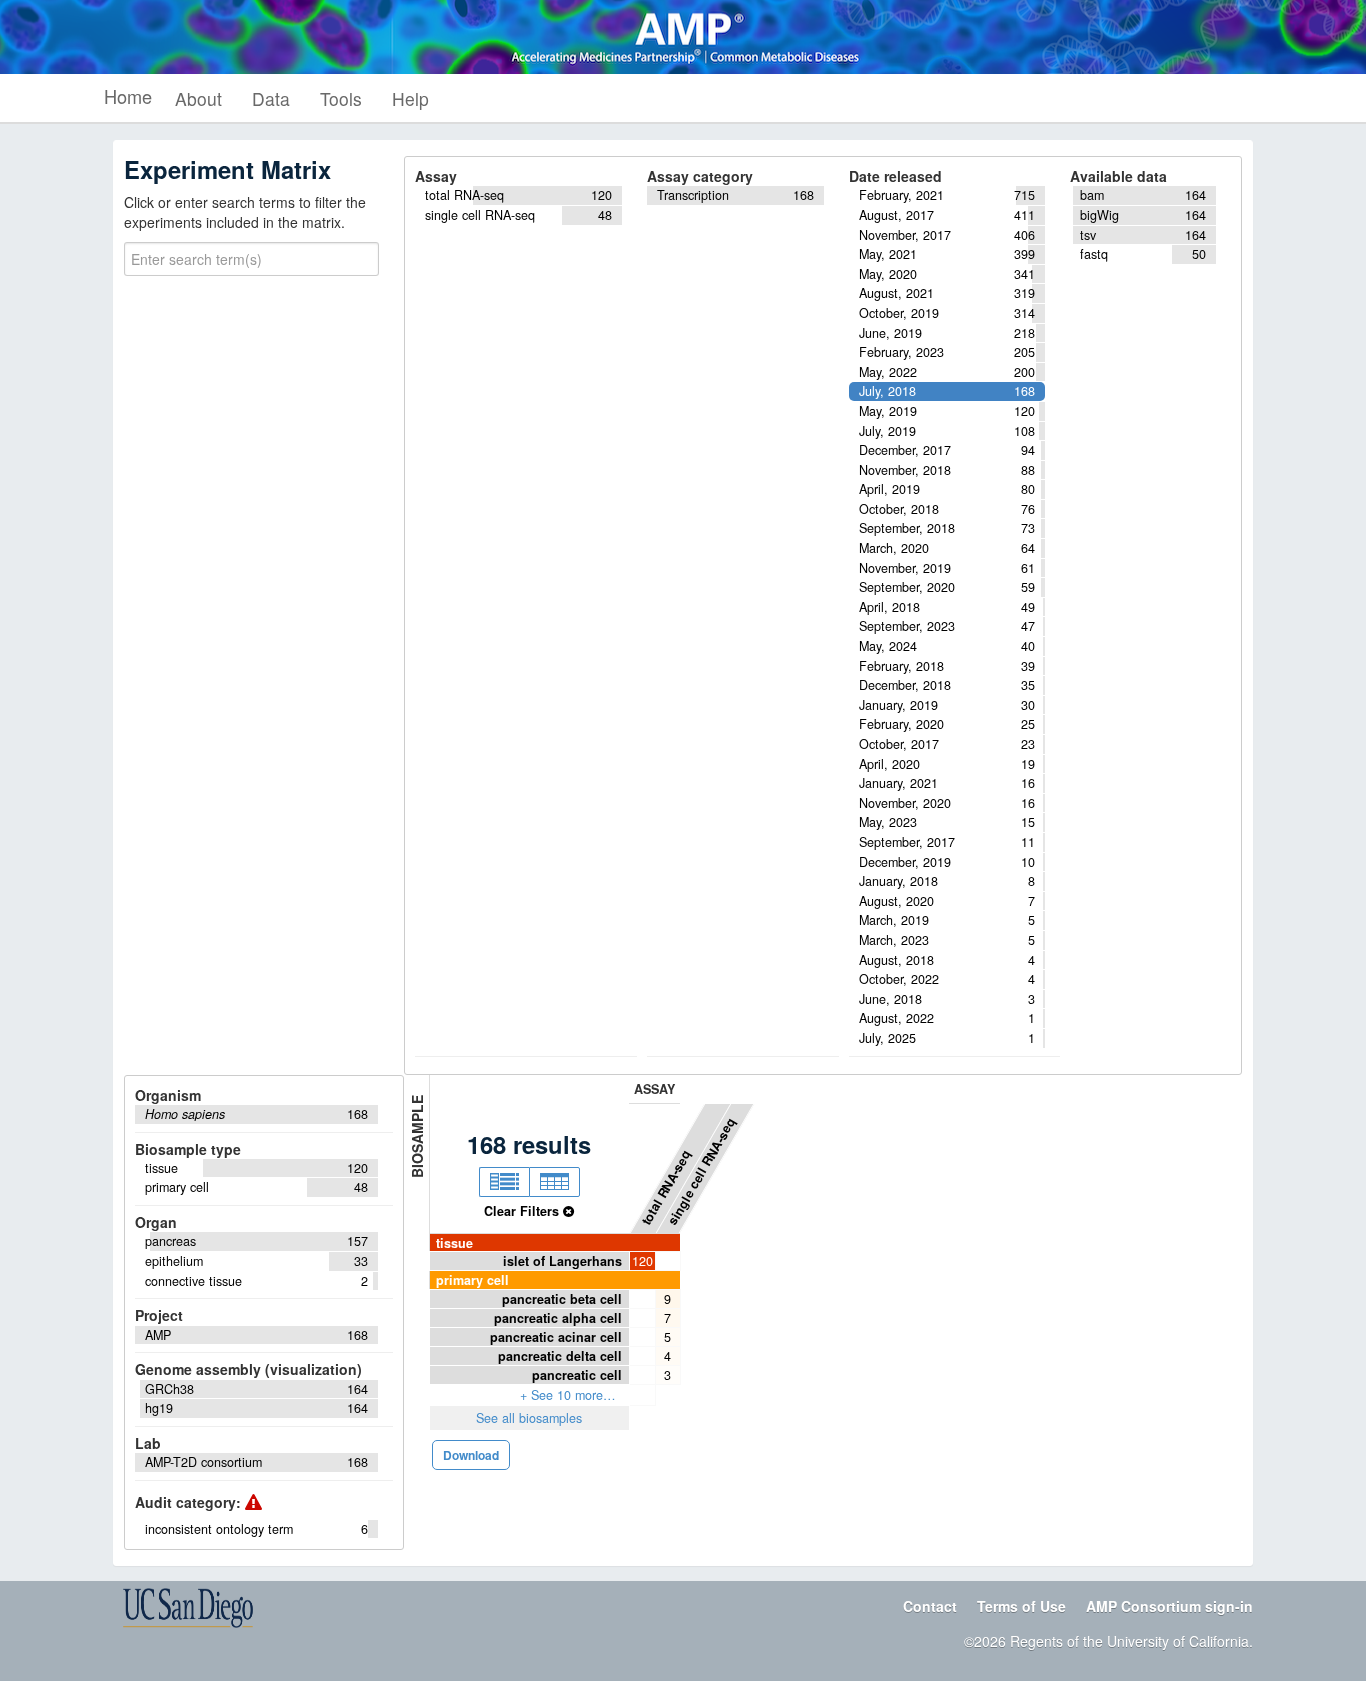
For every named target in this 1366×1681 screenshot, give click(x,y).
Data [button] (271, 98)
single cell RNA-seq (702, 1170)
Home (128, 96)
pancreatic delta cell (560, 1356)
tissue (454, 1243)
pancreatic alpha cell (558, 1318)
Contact (930, 1606)
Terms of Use (1021, 1606)
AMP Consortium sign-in (1169, 1606)
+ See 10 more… (568, 1395)
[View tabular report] (554, 1182)
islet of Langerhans (562, 1261)
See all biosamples (529, 1418)
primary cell (472, 1280)
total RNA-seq (666, 1186)
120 (642, 1261)
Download (471, 1455)
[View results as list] (504, 1182)
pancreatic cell (577, 1375)
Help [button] (410, 98)
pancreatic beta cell (562, 1299)
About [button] (198, 98)
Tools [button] (341, 98)
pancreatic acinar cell (556, 1337)
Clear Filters (523, 1211)
